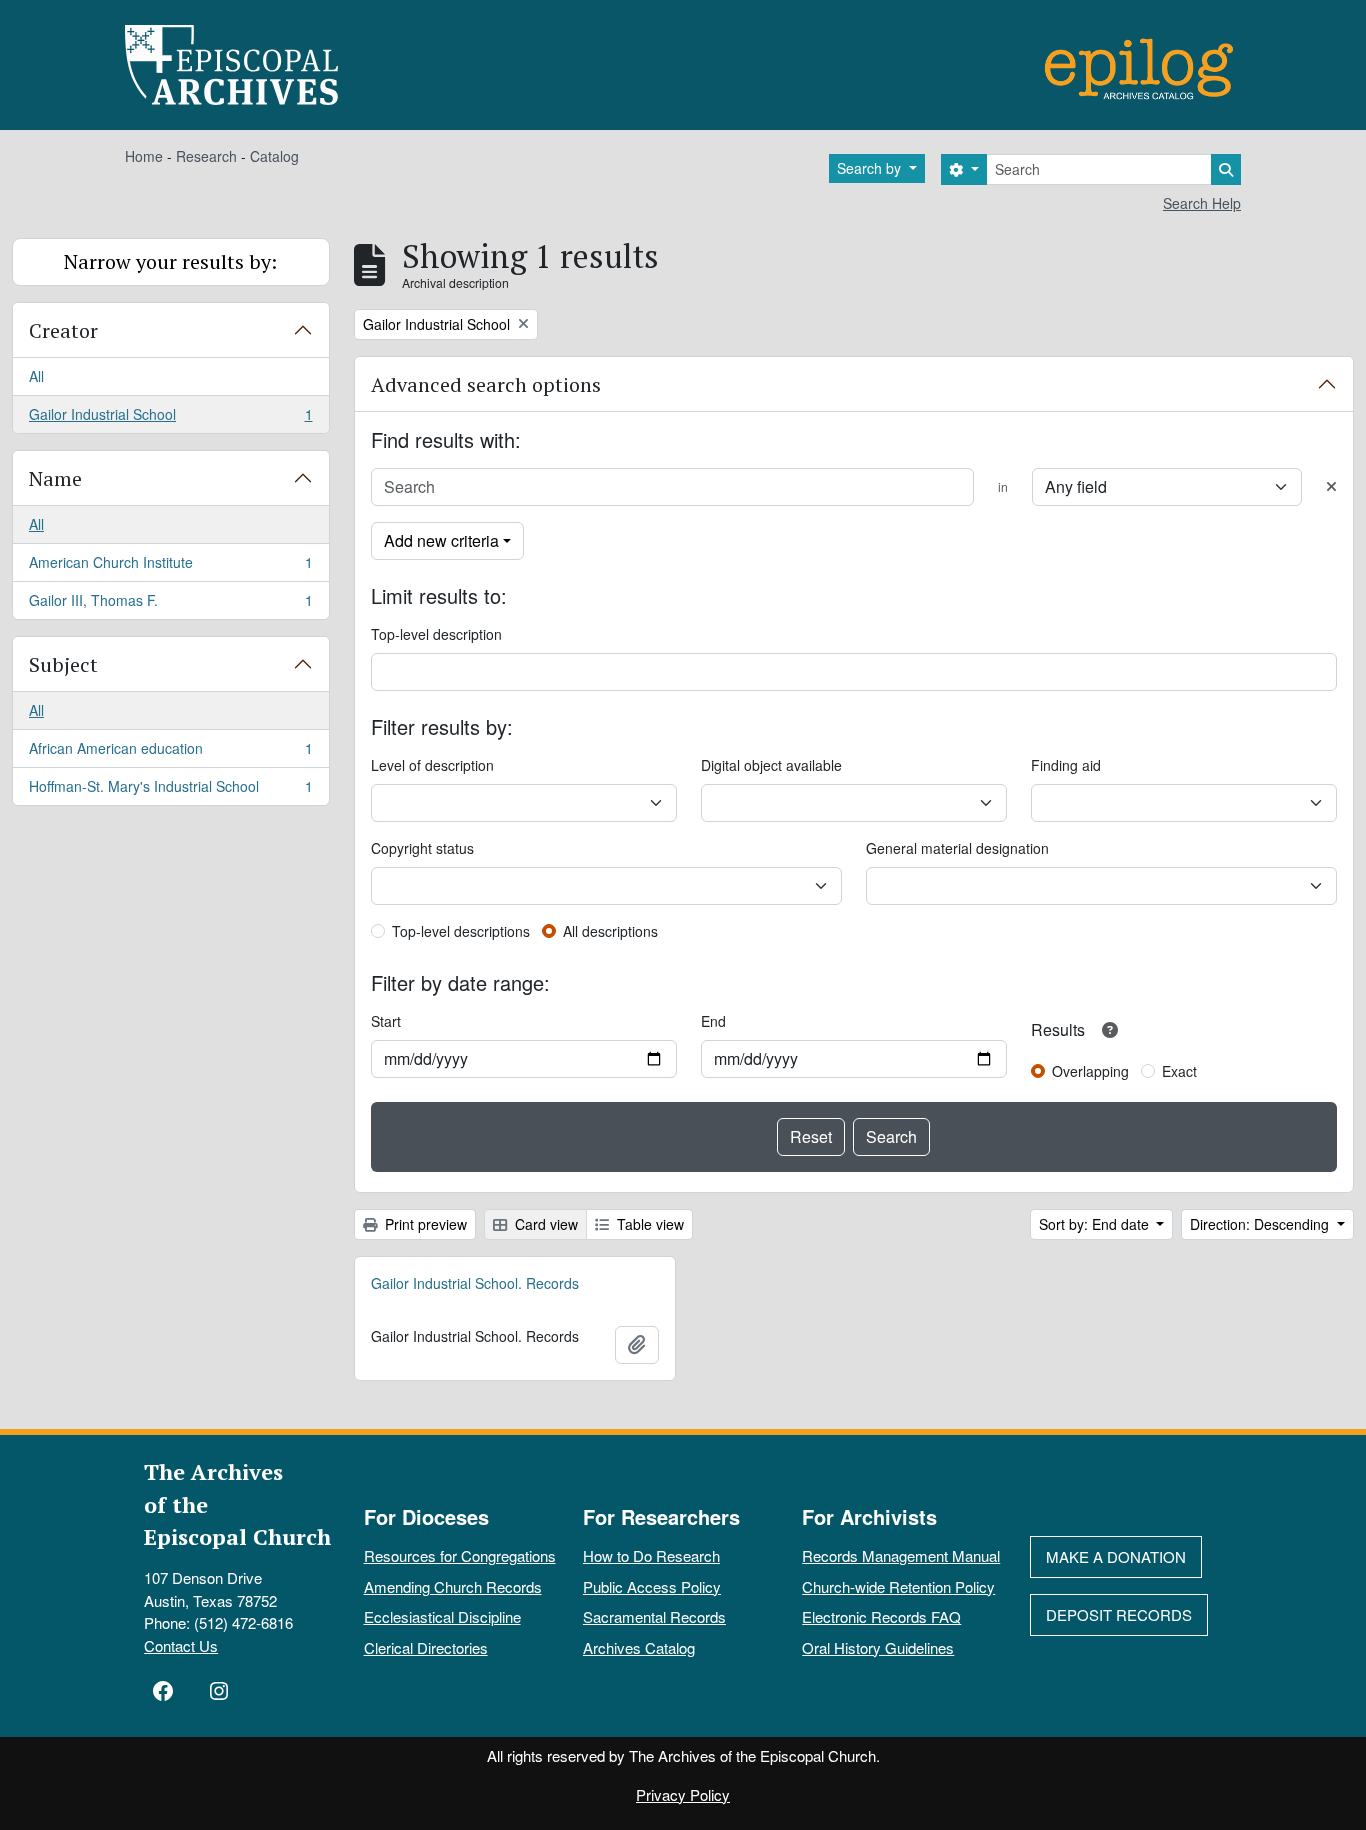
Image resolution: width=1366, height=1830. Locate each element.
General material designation (957, 848)
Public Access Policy (652, 1586)
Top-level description (436, 634)
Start (386, 1021)
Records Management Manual (901, 1555)
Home (144, 156)
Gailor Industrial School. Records (475, 1283)
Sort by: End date (1096, 1224)
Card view (544, 1224)
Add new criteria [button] (441, 540)
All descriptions (610, 931)
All (36, 376)
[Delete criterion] (1331, 486)
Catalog (274, 156)
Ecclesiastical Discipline (442, 1616)
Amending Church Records (453, 1586)
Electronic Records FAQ (881, 1616)
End (713, 1021)
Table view (648, 1224)
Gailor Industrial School (170, 418)
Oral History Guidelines (878, 1647)
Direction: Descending (1261, 1224)
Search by (871, 168)
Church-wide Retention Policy (898, 1586)
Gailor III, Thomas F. (170, 604)
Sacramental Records (654, 1616)
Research (206, 156)
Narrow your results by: (170, 261)
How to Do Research (651, 1555)
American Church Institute (170, 567)
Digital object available (771, 765)
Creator (63, 330)
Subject (63, 664)
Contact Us (181, 1645)
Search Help (1202, 203)
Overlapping (1090, 1071)
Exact (1179, 1071)
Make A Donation (1116, 1556)
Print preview (424, 1224)
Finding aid (1066, 765)
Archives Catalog (639, 1647)
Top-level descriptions (461, 931)
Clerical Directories (426, 1647)
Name (55, 478)
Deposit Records (1119, 1614)
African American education (170, 753)
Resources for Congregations (460, 1555)
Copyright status (422, 848)
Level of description (432, 765)
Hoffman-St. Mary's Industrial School (170, 790)
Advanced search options (486, 384)
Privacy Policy (683, 1794)
